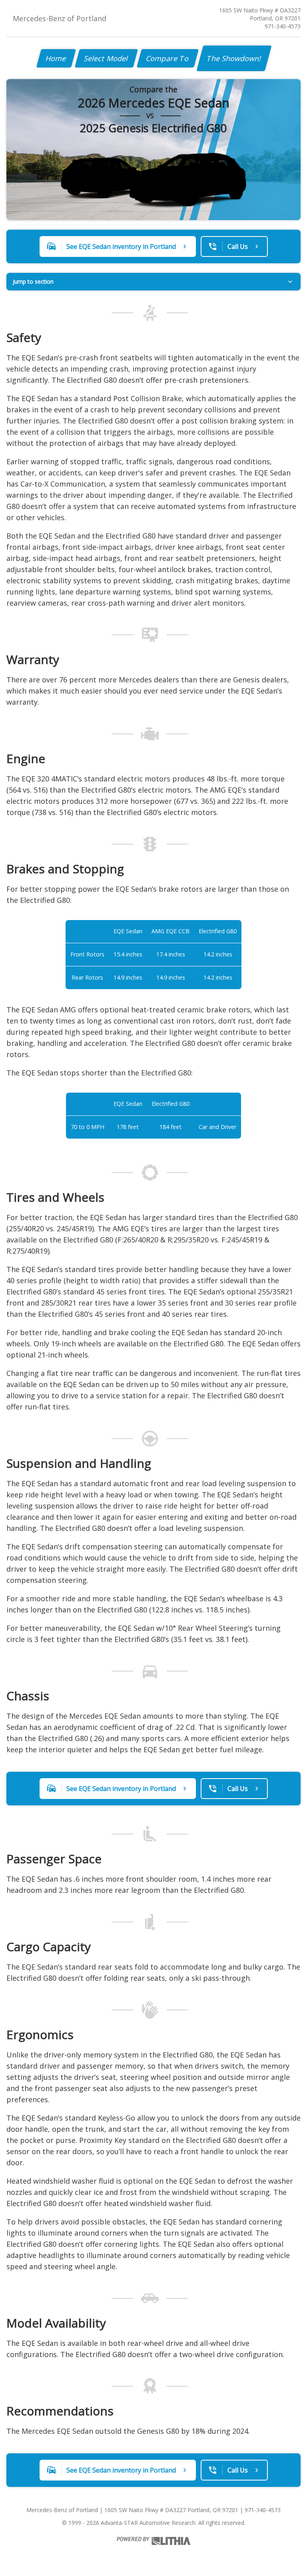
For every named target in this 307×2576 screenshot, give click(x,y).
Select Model (106, 58)
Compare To (168, 58)
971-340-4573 (283, 26)
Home (56, 58)
